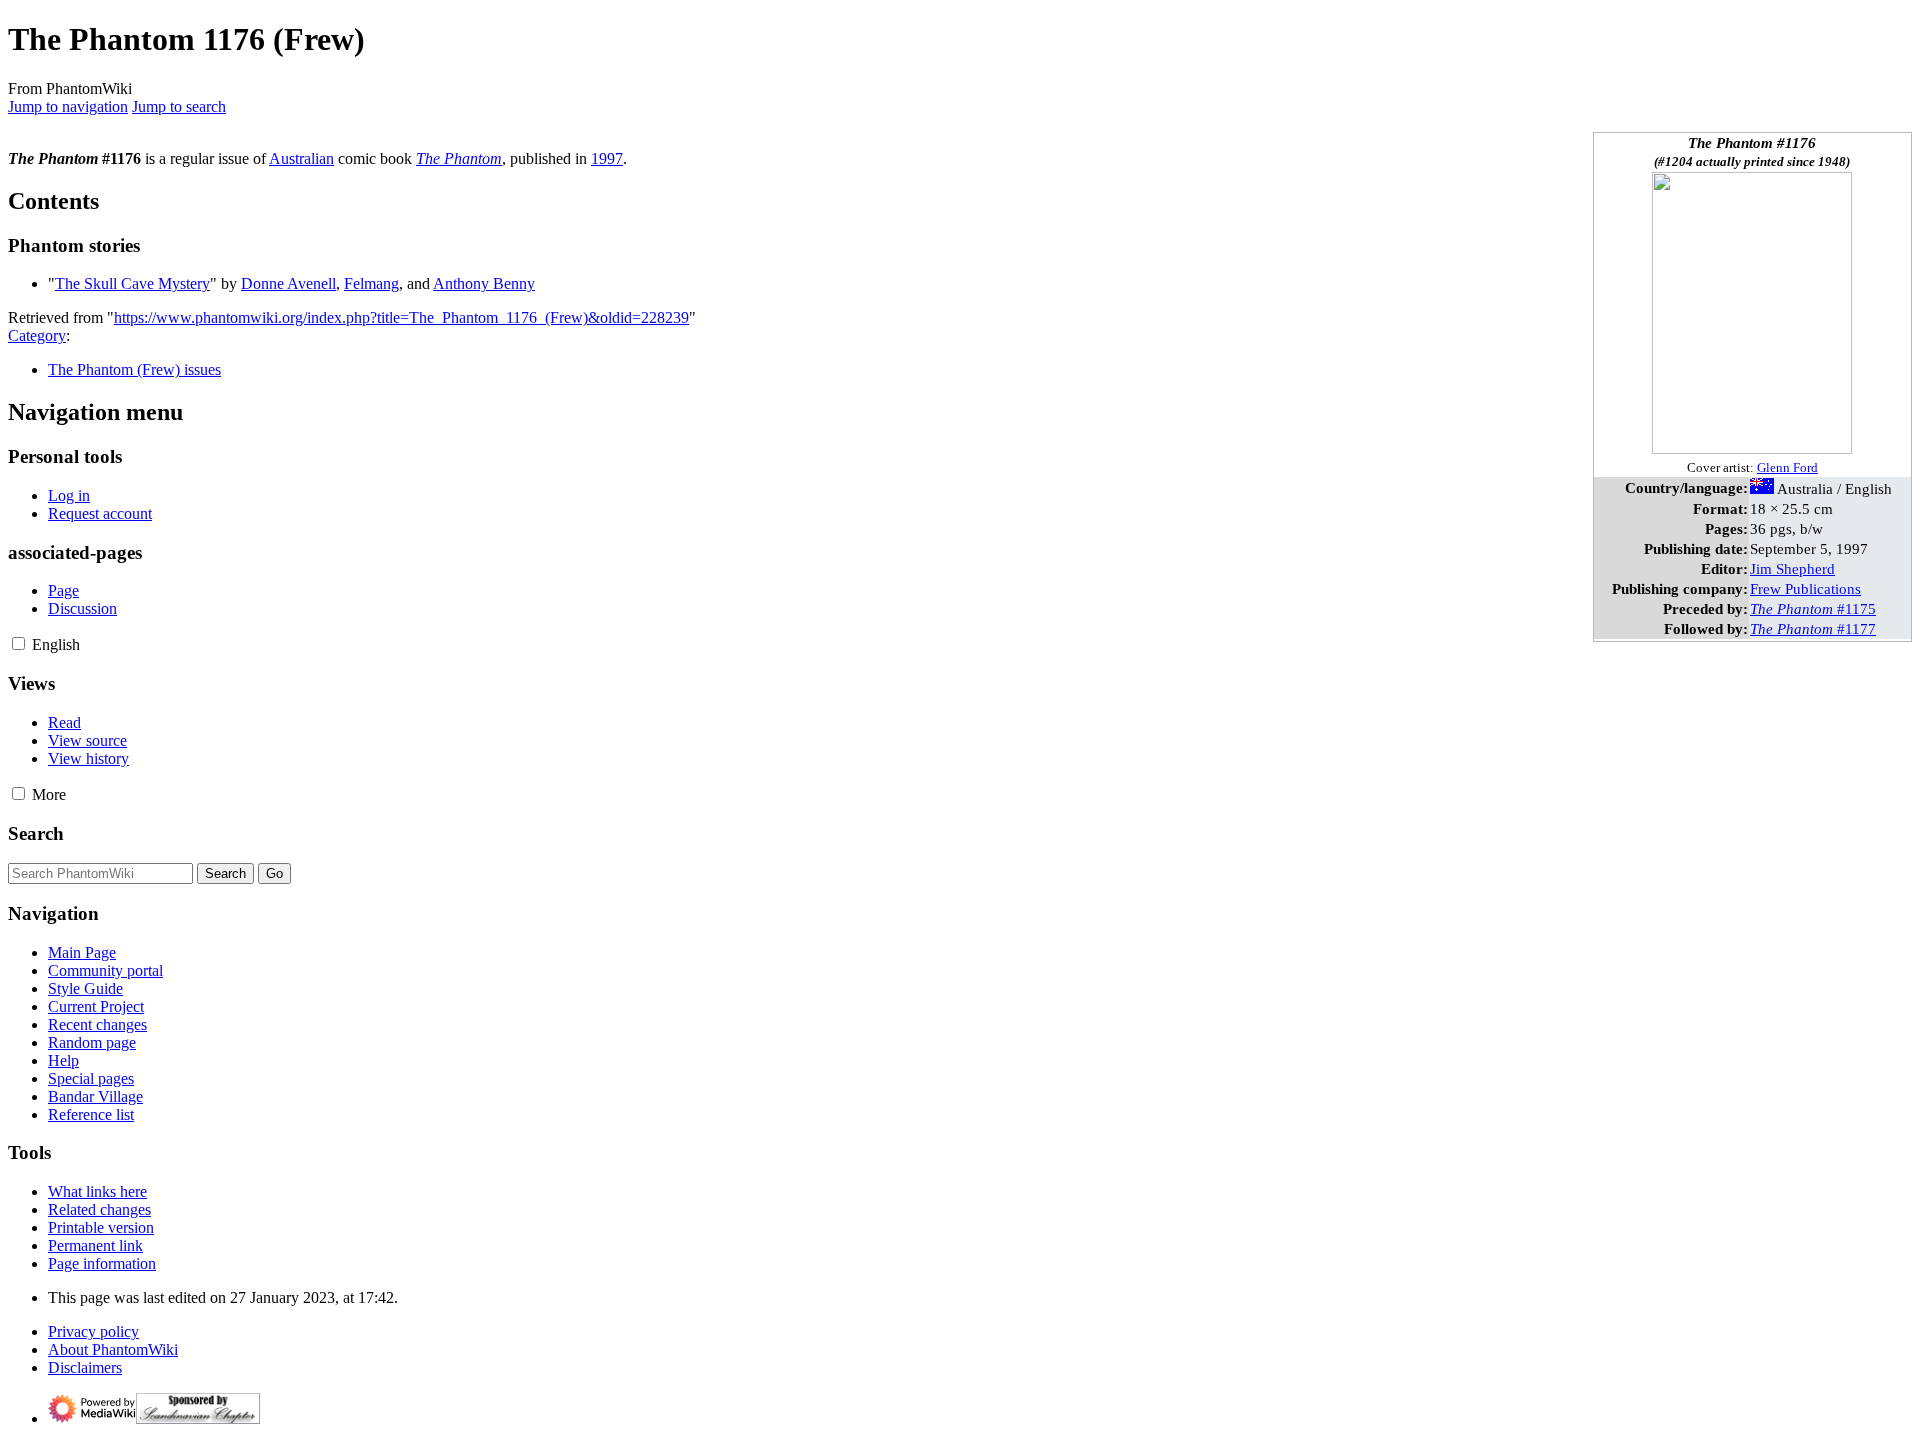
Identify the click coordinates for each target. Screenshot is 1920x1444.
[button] (18, 643)
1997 (607, 158)
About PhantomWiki (113, 1349)
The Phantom (459, 158)
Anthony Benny (484, 283)
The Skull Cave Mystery (132, 283)
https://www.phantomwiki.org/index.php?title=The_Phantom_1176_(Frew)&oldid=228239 (401, 317)
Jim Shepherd (1792, 568)
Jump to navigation (68, 106)
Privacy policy (93, 1331)
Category (37, 335)
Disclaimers (85, 1367)
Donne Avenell (288, 283)
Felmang (371, 283)
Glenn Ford (1787, 468)
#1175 (1813, 608)
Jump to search (179, 106)
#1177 (1813, 628)
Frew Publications (1805, 588)
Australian (301, 158)
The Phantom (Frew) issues (134, 369)
